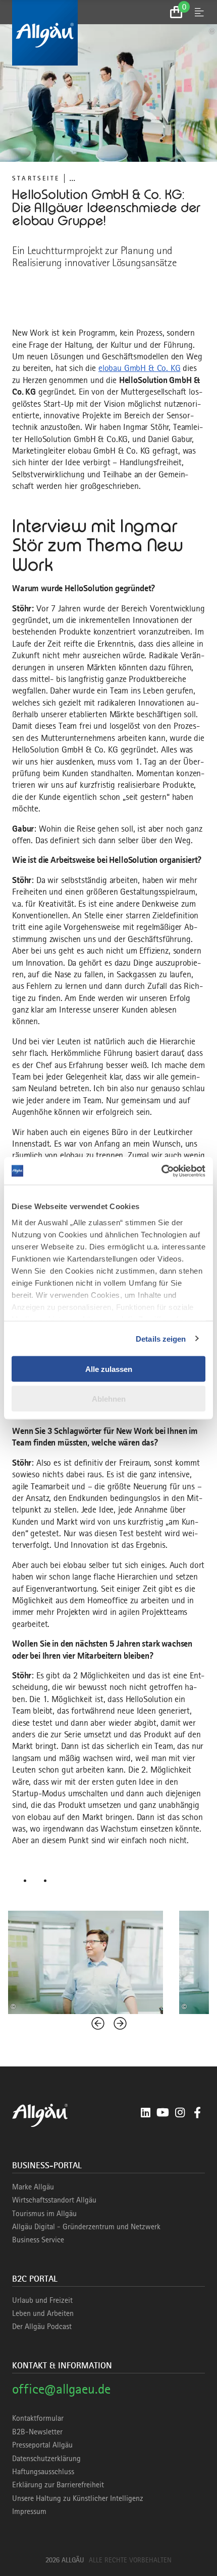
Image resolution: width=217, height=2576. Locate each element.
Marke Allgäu (33, 2187)
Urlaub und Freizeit (42, 2300)
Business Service (38, 2240)
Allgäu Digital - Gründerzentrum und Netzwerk (86, 2227)
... (72, 178)
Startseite (36, 178)
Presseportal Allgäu (42, 2445)
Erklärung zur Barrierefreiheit (58, 2485)
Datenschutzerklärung (46, 2459)
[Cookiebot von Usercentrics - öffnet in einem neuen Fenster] (161, 1171)
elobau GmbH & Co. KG (140, 368)
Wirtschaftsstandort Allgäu (54, 2200)
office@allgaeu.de (61, 2389)
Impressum (29, 2511)
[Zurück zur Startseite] (108, 33)
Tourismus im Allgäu (44, 2214)
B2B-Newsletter (37, 2432)
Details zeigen (161, 1338)
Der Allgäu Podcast (42, 2327)
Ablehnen (109, 1398)
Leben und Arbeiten (43, 2313)
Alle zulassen (109, 1369)
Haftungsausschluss (43, 2472)
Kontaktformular (38, 2418)
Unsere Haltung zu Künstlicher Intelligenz (78, 2498)
